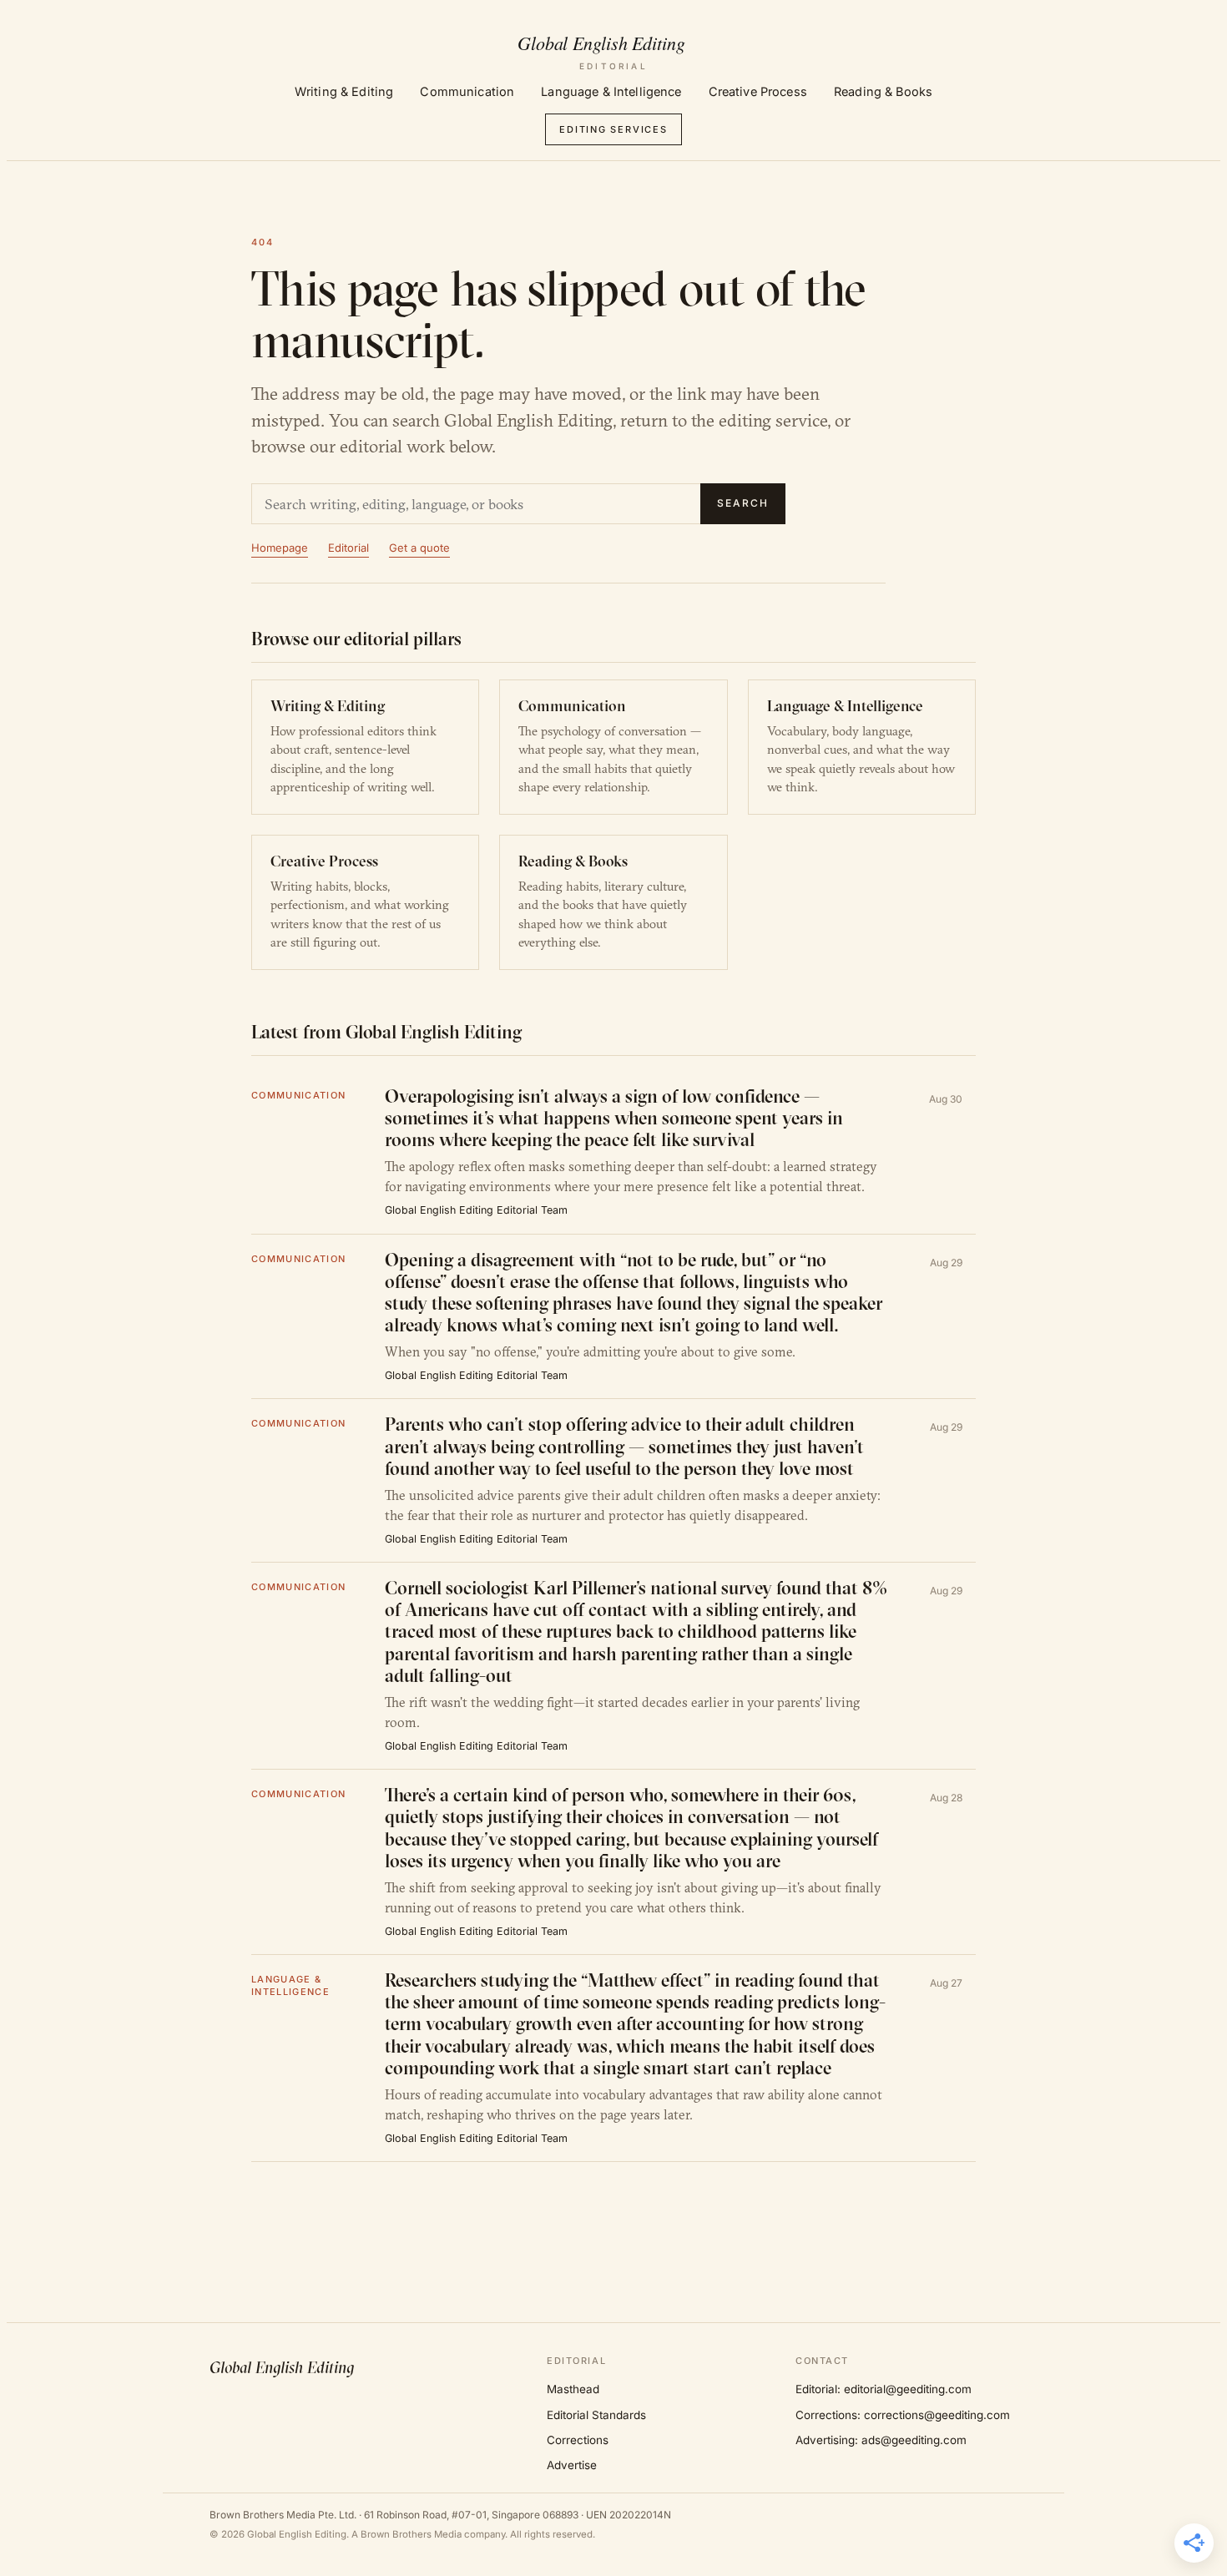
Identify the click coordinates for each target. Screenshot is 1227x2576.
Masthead (573, 2389)
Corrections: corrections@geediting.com (903, 2415)
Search (743, 503)
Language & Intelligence (611, 91)
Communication (467, 91)
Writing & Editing (344, 91)
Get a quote (419, 548)
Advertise (572, 2465)
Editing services (613, 129)
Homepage (280, 548)
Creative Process (758, 91)
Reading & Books (883, 91)
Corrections (578, 2440)
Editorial (348, 548)
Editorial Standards (596, 2415)
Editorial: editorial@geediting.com (884, 2389)
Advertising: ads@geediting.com (881, 2440)
